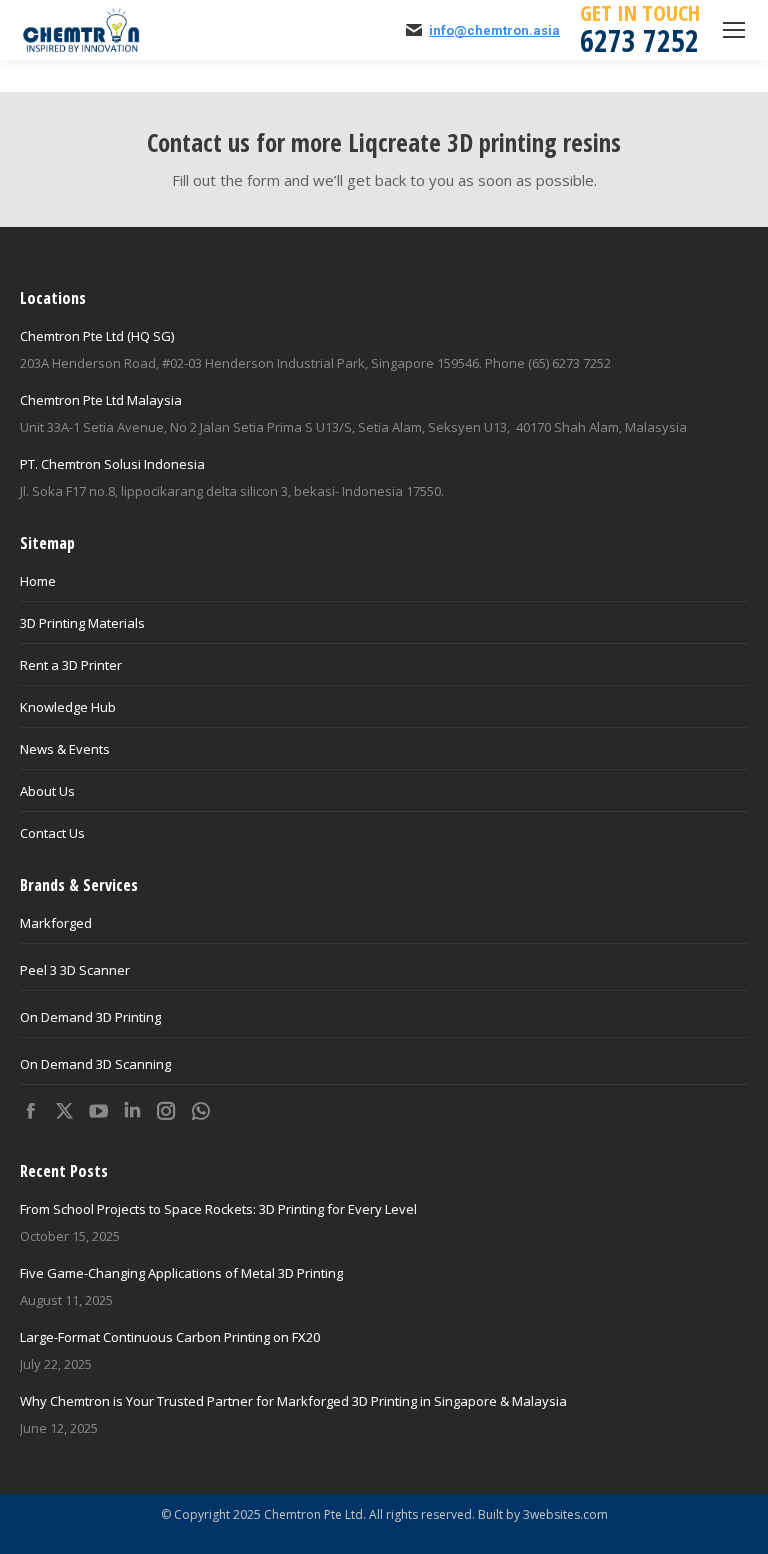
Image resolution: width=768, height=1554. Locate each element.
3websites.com (565, 1514)
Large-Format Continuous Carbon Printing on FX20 (170, 1337)
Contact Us (52, 833)
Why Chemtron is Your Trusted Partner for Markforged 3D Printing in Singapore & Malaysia (293, 1401)
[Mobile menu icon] (734, 30)
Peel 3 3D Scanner (75, 970)
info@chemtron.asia (494, 30)
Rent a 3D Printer (71, 665)
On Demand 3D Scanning (95, 1064)
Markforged (56, 923)
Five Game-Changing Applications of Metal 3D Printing (181, 1273)
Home (38, 581)
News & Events (65, 749)
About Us (47, 791)
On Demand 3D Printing (90, 1017)
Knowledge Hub (68, 707)
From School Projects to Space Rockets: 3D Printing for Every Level (218, 1209)
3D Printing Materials (82, 623)
